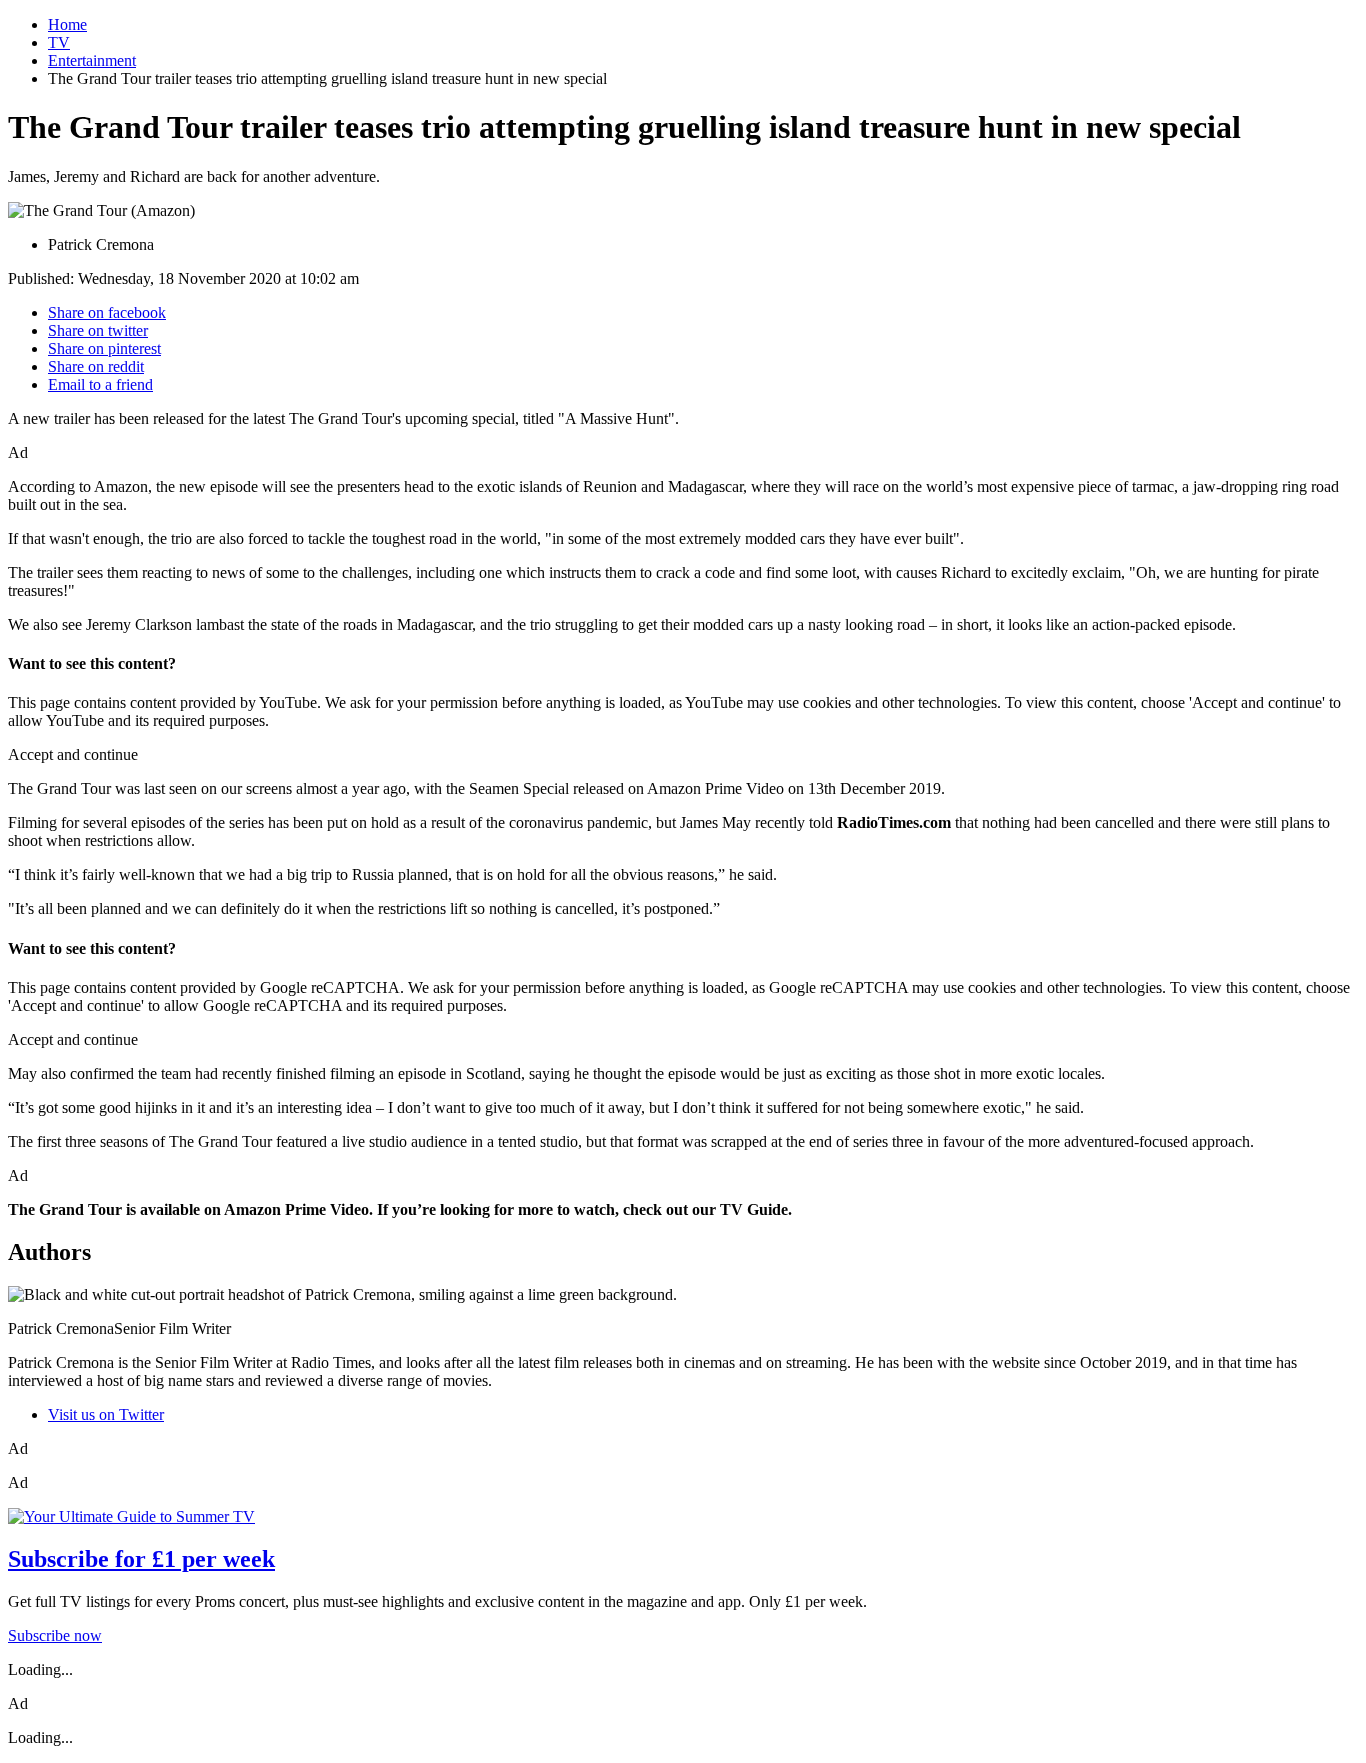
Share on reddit (96, 366)
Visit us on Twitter (106, 1414)
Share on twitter (98, 330)
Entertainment (92, 60)
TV (59, 42)
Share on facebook (107, 312)
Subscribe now (55, 1635)
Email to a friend (100, 384)
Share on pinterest (104, 348)
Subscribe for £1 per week (141, 1559)
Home (67, 24)
